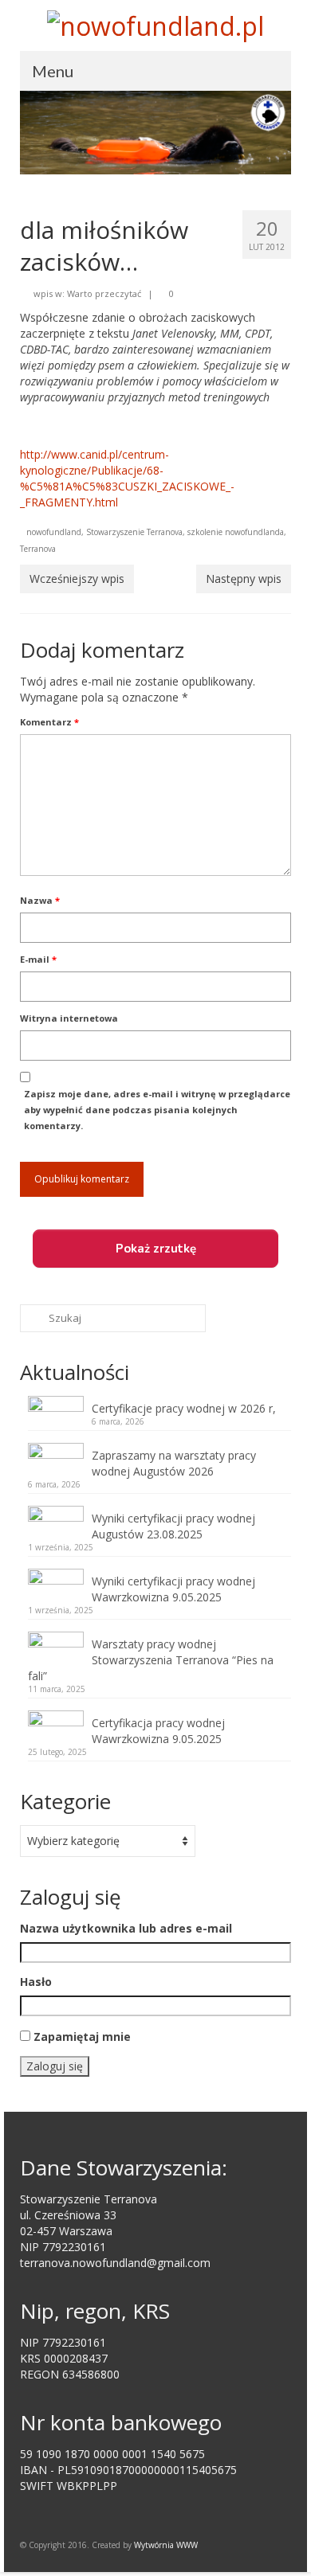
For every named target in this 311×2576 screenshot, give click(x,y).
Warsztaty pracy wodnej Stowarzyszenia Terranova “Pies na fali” (151, 1660)
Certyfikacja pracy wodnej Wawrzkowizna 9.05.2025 (158, 1731)
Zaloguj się (55, 2066)
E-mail (38, 959)
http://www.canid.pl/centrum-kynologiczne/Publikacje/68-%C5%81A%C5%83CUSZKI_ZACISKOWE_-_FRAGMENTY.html (127, 478)
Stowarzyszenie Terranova (134, 532)
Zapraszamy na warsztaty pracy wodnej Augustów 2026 (174, 1463)
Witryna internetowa (69, 1018)
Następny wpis (244, 579)
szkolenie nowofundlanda (236, 532)
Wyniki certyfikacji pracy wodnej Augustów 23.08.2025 (173, 1526)
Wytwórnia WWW (166, 2545)
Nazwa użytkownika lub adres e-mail (126, 1928)
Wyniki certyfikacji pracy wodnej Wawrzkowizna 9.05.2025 (173, 1589)
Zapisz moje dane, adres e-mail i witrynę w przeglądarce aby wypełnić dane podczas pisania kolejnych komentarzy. (157, 1110)
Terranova (38, 549)
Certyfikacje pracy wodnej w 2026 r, (184, 1408)
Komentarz (49, 722)
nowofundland (54, 532)
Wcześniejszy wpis (77, 579)
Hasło (36, 1982)
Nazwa (40, 900)
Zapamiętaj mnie (82, 2037)
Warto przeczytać (104, 293)
